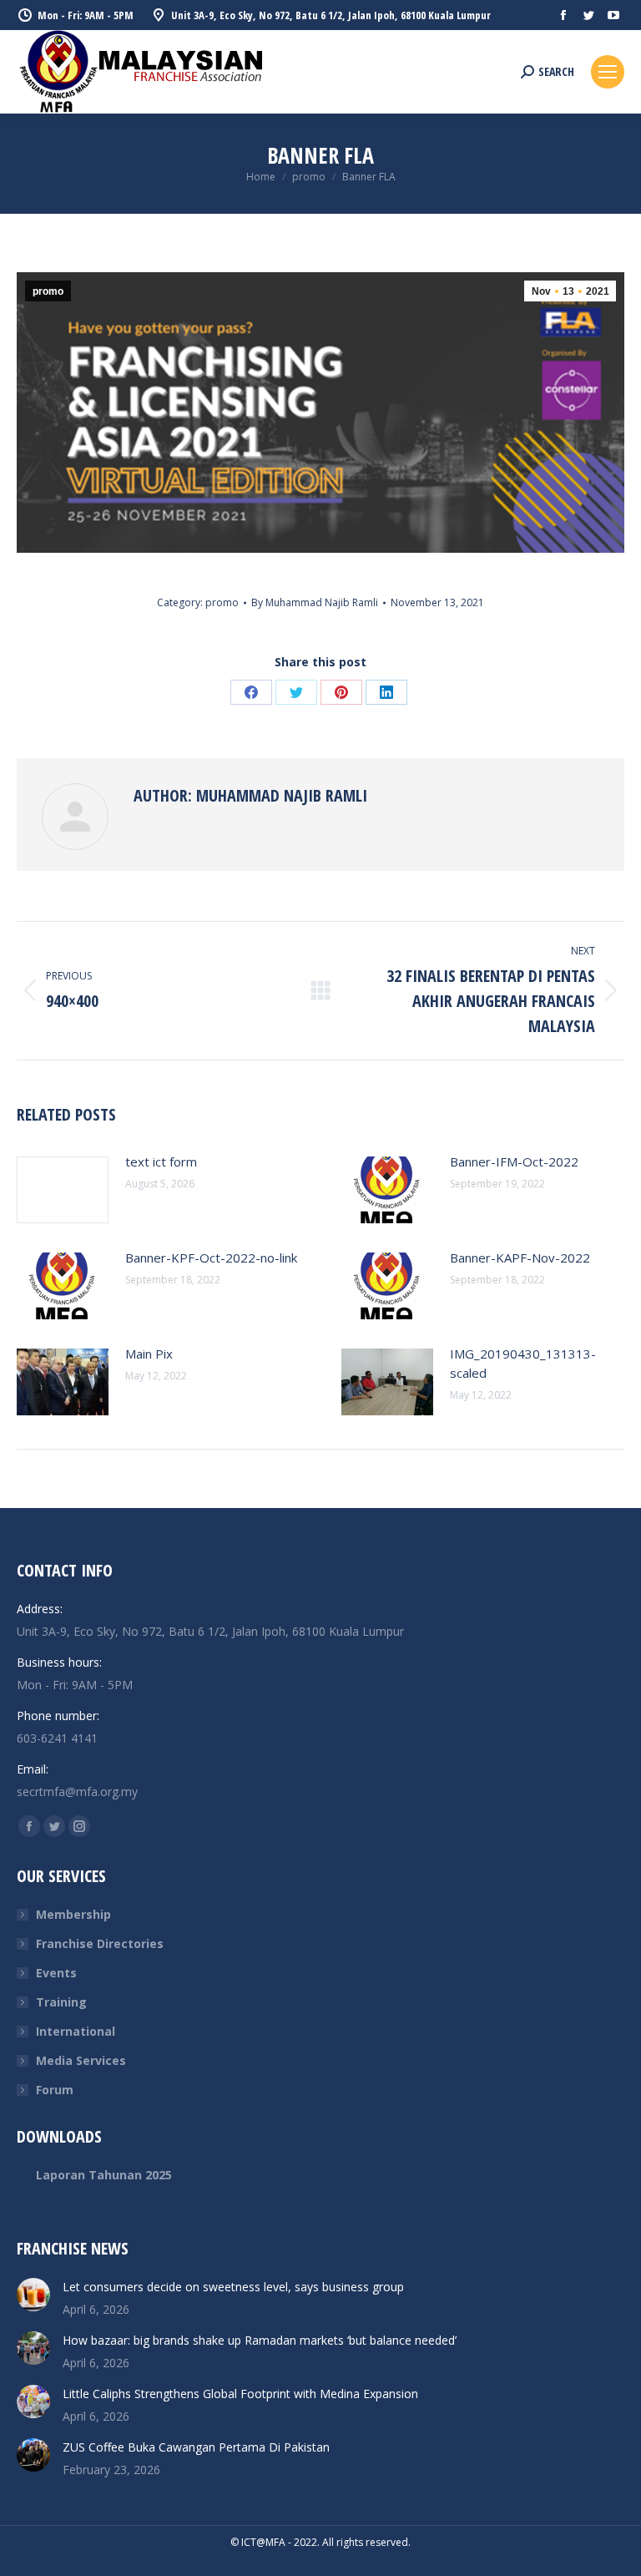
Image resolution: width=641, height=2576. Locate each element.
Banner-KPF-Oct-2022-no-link (211, 1258)
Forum (55, 2090)
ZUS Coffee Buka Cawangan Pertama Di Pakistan (196, 2447)
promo (48, 291)
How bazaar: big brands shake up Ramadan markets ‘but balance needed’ (260, 2340)
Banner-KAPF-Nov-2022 (520, 1258)
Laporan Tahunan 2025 (104, 2175)
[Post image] (63, 1190)
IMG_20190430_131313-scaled (523, 1363)
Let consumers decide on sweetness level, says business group (233, 2287)
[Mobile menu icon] (608, 72)
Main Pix (149, 1354)
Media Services (81, 2060)
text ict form (161, 1161)
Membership (73, 1914)
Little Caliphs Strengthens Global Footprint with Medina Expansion (240, 2394)
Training (61, 2002)
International (76, 2031)
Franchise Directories (100, 1943)
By (315, 602)
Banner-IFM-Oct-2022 (514, 1161)
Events (56, 1973)
